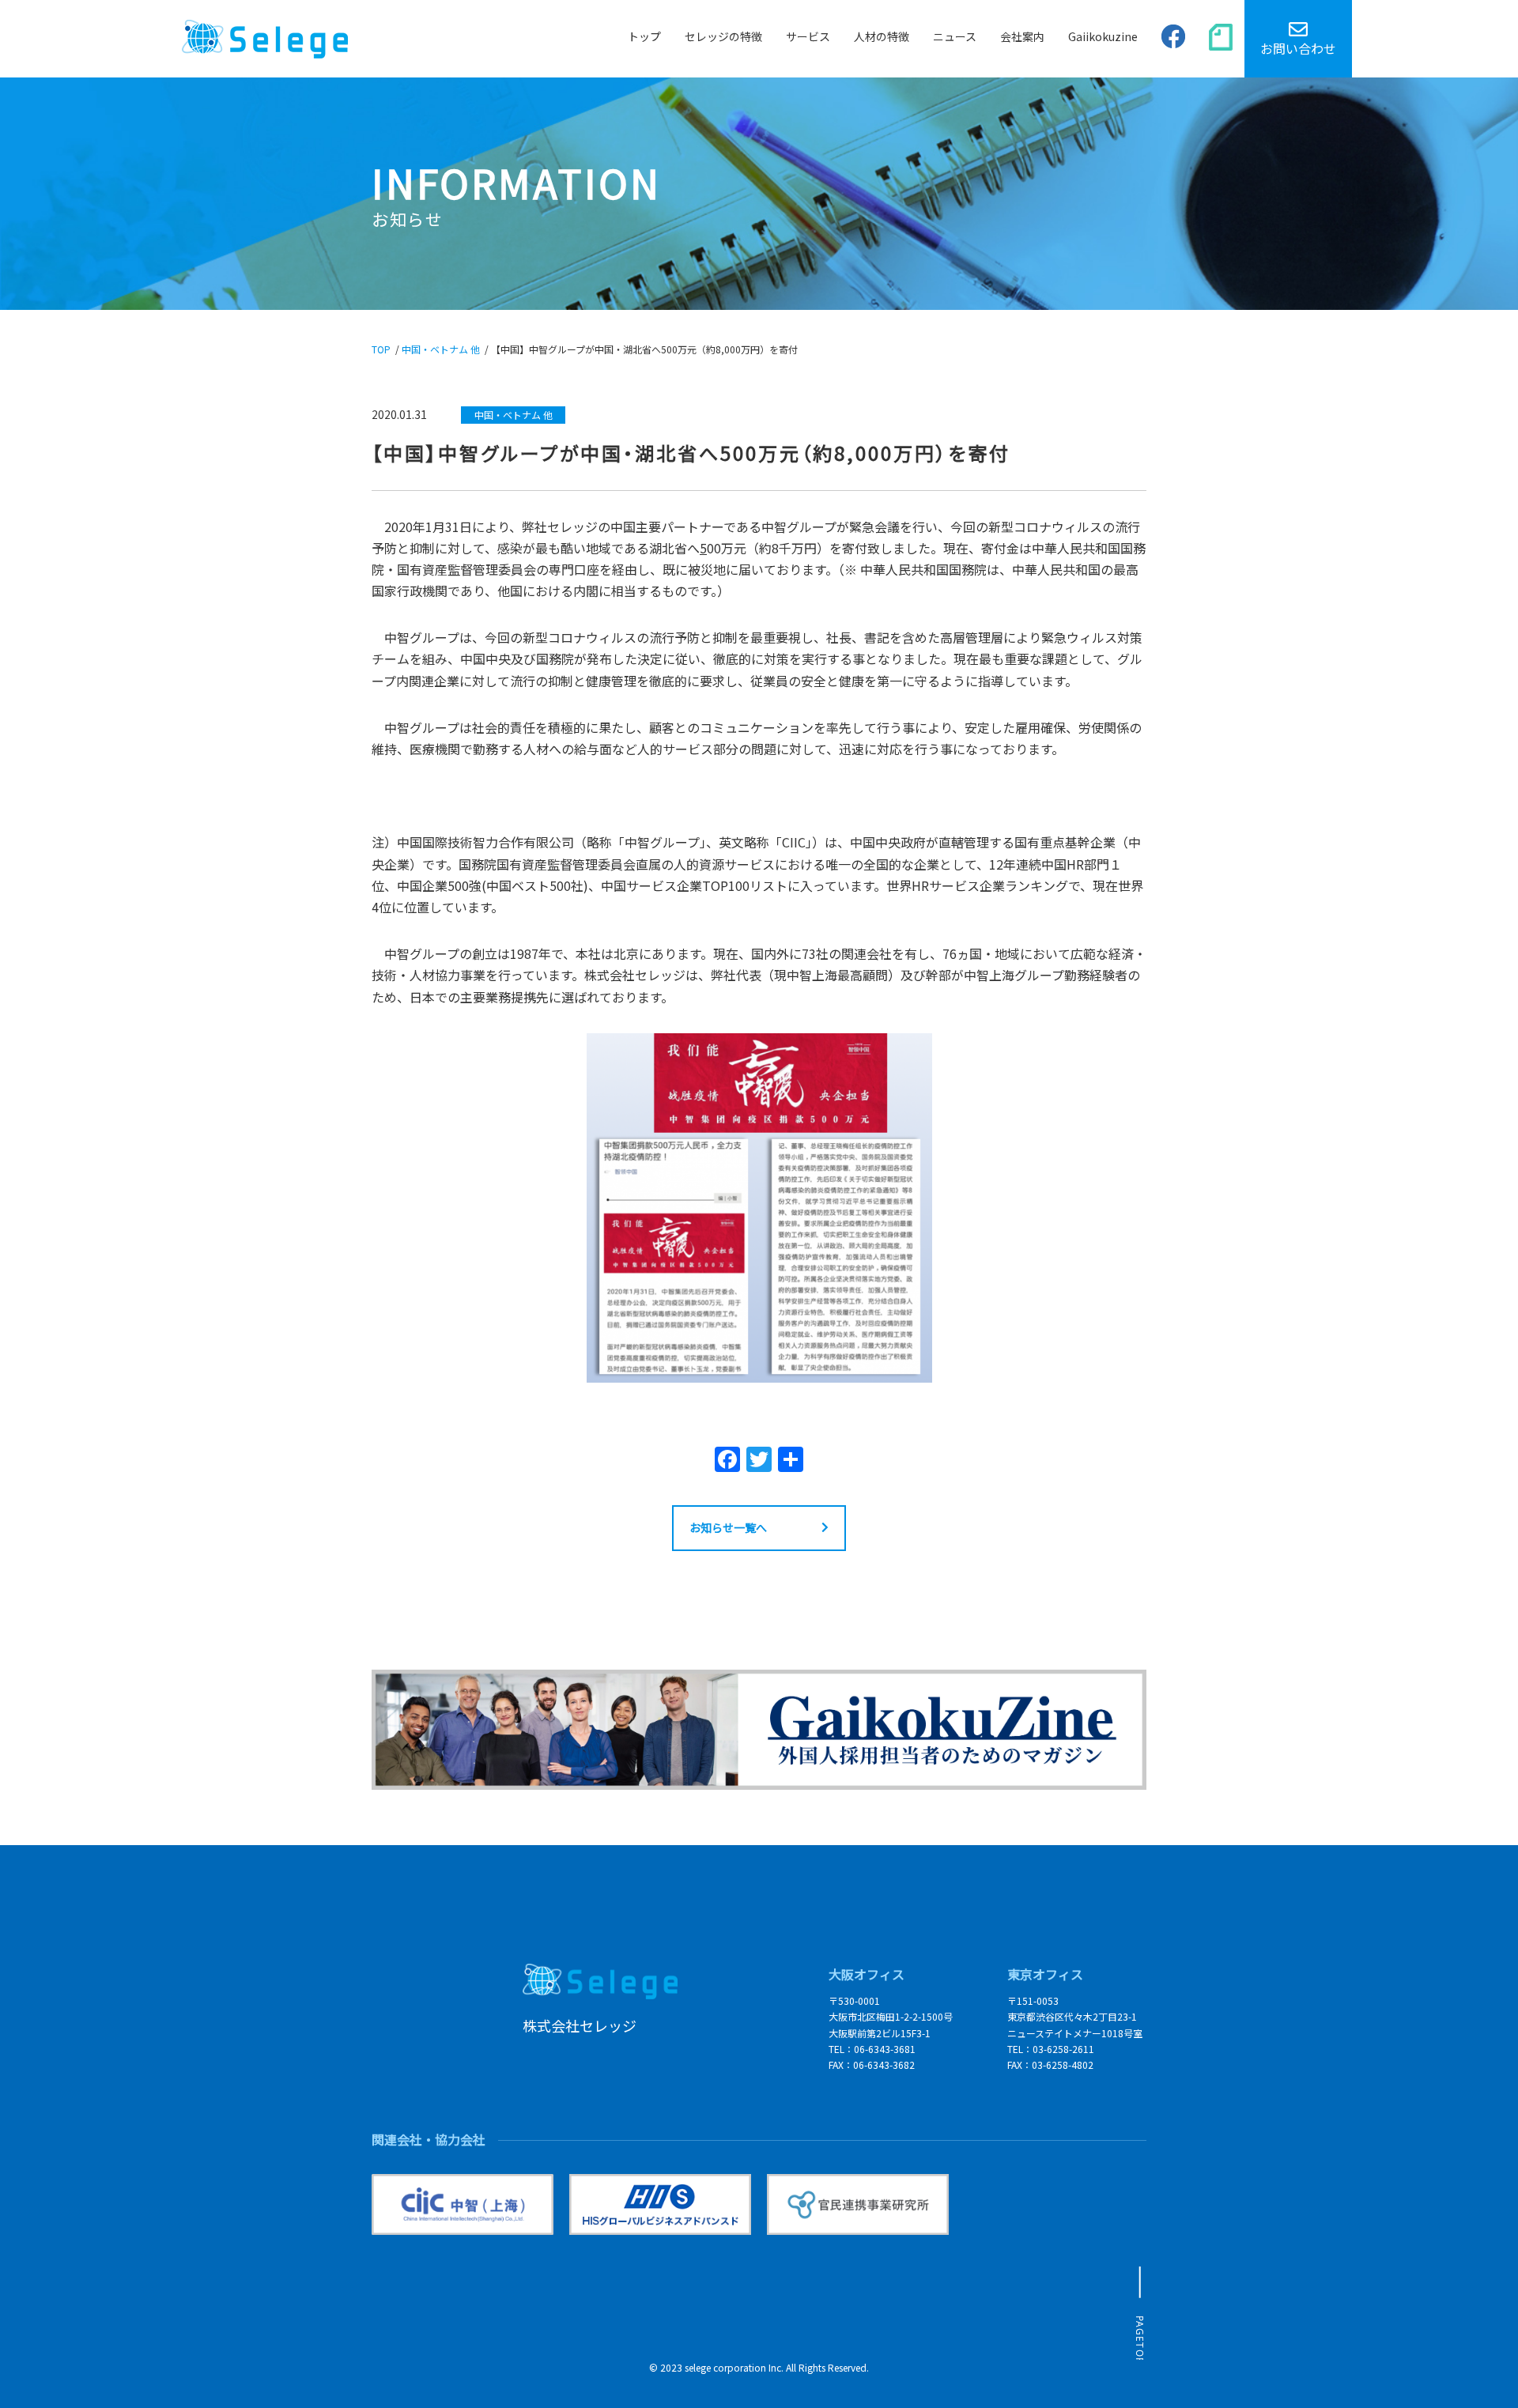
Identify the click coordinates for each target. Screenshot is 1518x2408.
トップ (644, 36)
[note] (1221, 38)
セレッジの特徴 (723, 36)
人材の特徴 (882, 36)
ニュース (955, 36)
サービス (808, 36)
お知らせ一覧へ (728, 1527)
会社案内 (1022, 36)
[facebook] (1173, 39)
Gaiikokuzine (1103, 36)
